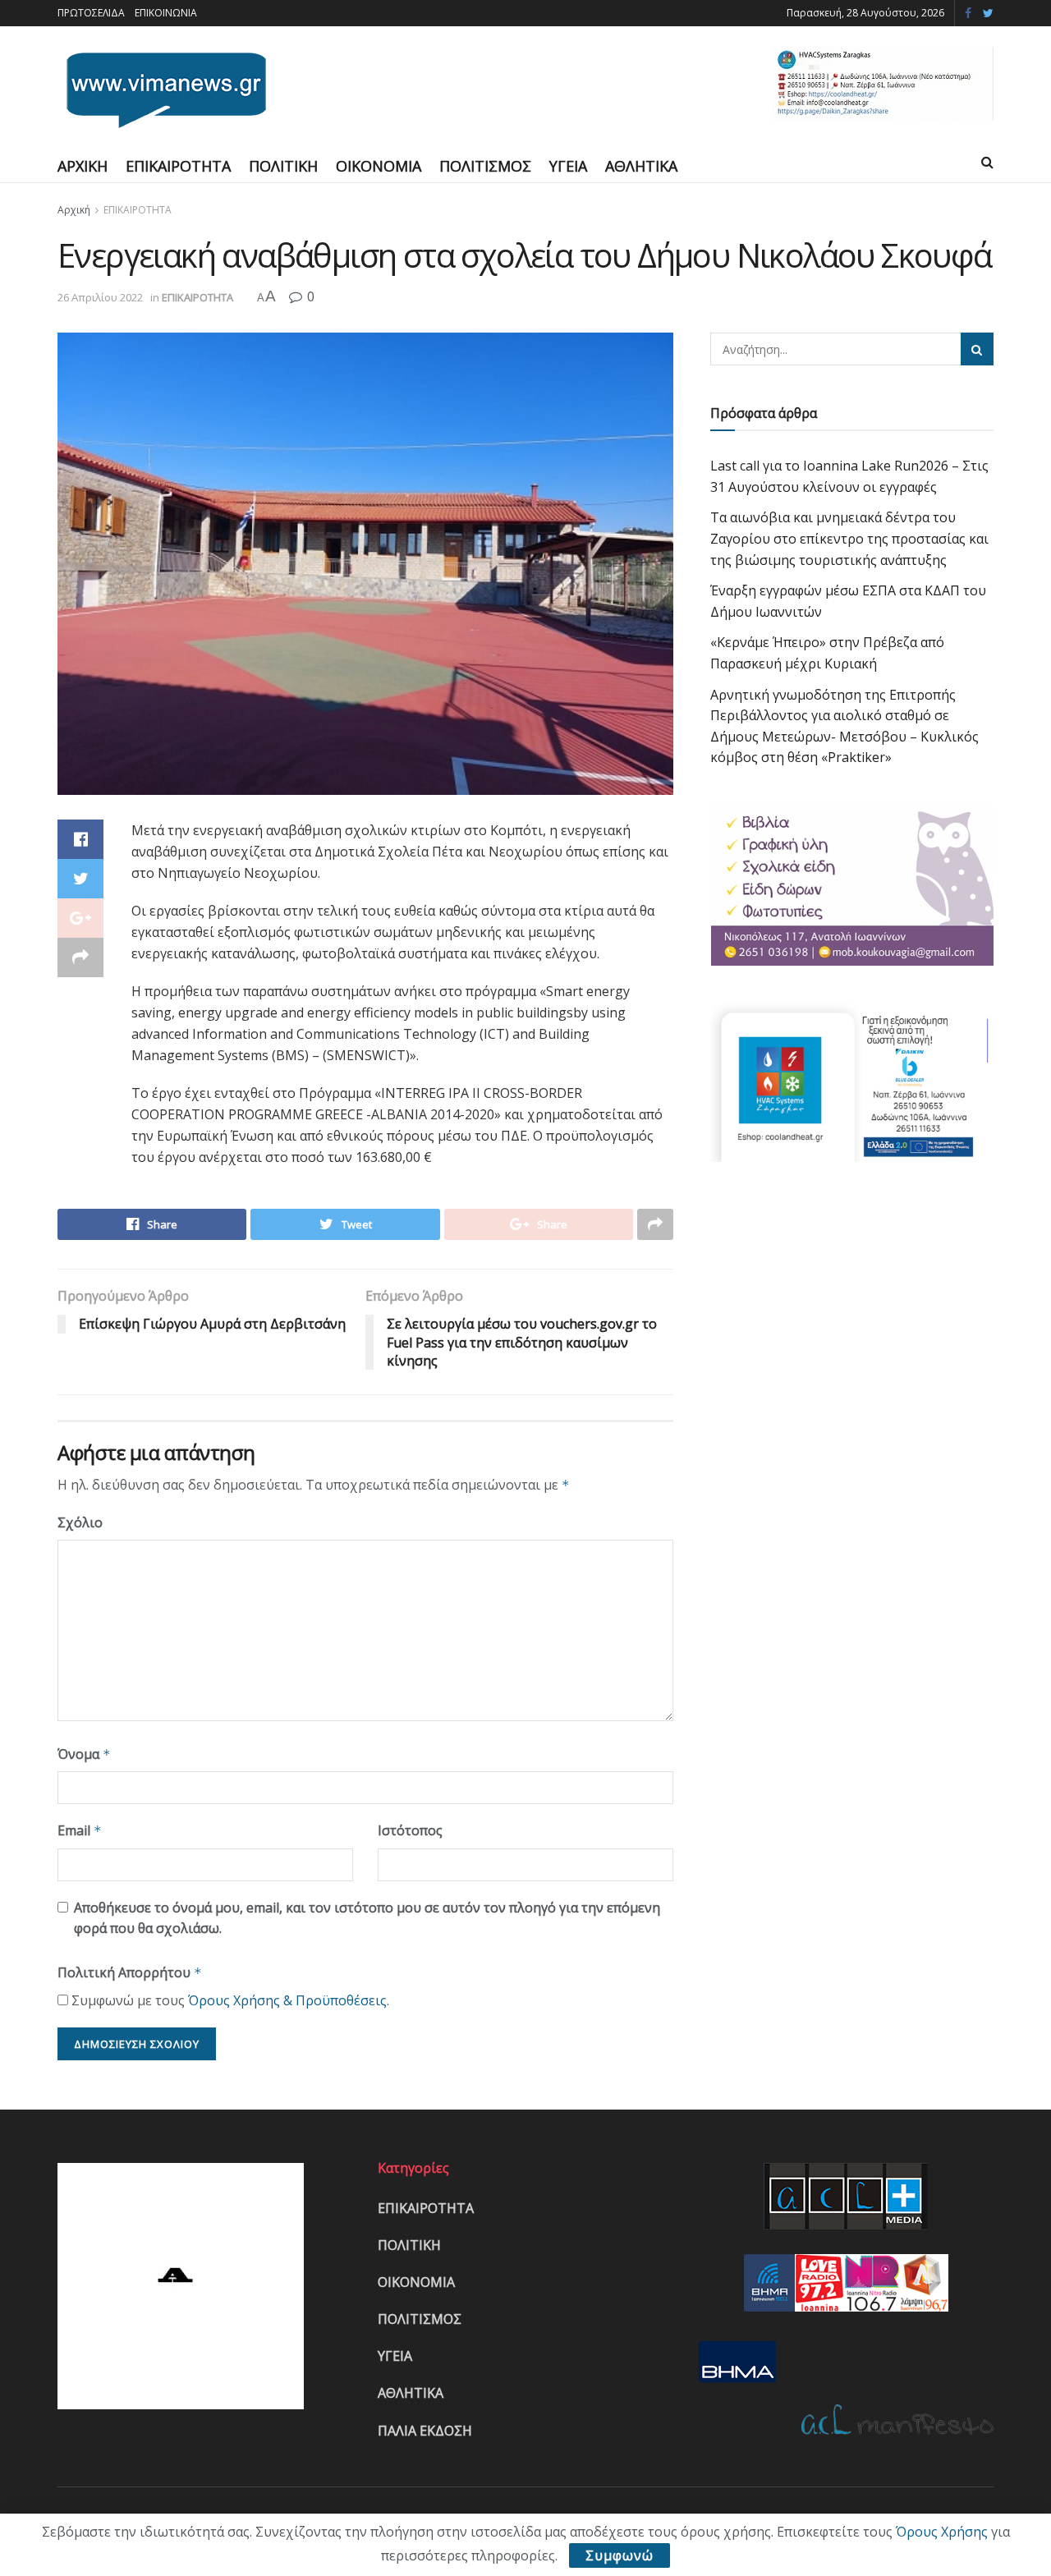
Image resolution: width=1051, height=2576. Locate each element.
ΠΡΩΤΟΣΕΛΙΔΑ (91, 13)
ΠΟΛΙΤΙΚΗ (283, 166)
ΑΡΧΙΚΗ (83, 166)
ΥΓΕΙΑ (568, 166)
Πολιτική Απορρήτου (130, 1972)
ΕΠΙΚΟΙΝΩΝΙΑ (166, 13)
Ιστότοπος (410, 1830)
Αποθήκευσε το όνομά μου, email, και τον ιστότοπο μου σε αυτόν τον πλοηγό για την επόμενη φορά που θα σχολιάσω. (367, 1918)
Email (80, 1830)
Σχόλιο (80, 1522)
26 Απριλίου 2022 (100, 297)
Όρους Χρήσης (942, 2532)
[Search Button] (977, 349)
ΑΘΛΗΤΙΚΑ (641, 166)
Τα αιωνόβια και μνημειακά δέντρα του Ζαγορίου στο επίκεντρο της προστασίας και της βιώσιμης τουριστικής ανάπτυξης (849, 538)
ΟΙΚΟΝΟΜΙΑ (379, 166)
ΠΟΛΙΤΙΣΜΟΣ (485, 166)
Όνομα (84, 1754)
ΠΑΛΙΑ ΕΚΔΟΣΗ (425, 2431)
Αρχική (74, 210)
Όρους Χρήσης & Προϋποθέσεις (287, 2000)
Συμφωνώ (620, 2555)
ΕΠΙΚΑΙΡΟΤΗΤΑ (178, 166)
